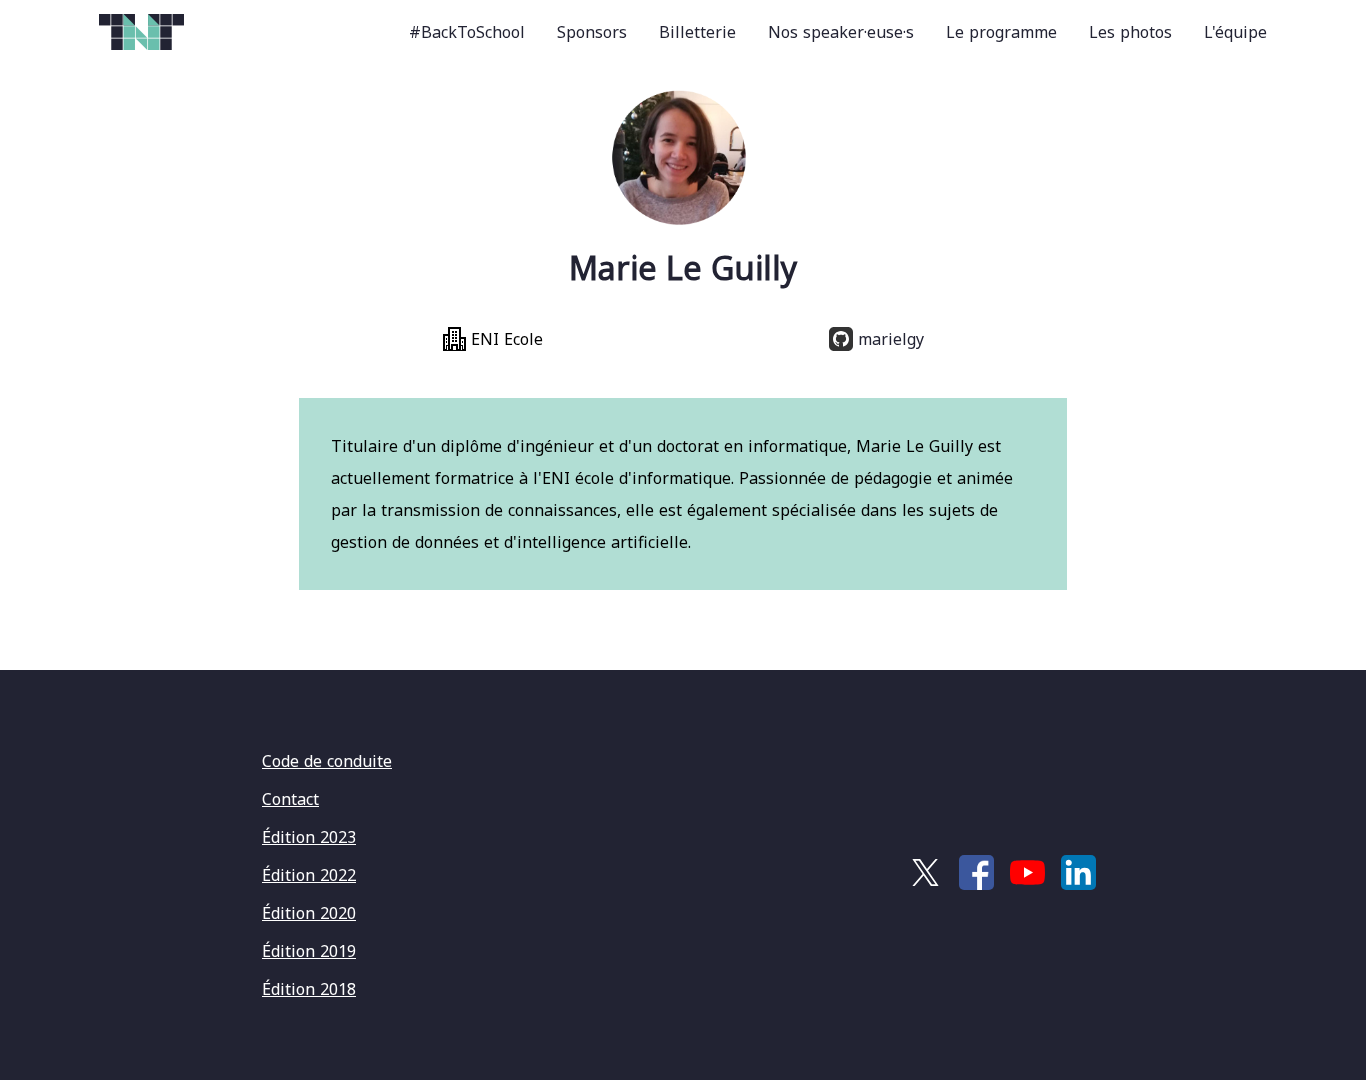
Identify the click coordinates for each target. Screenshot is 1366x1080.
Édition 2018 (309, 989)
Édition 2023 (309, 837)
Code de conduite (327, 761)
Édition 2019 (309, 951)
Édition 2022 (309, 875)
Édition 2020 (309, 913)
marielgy (888, 339)
